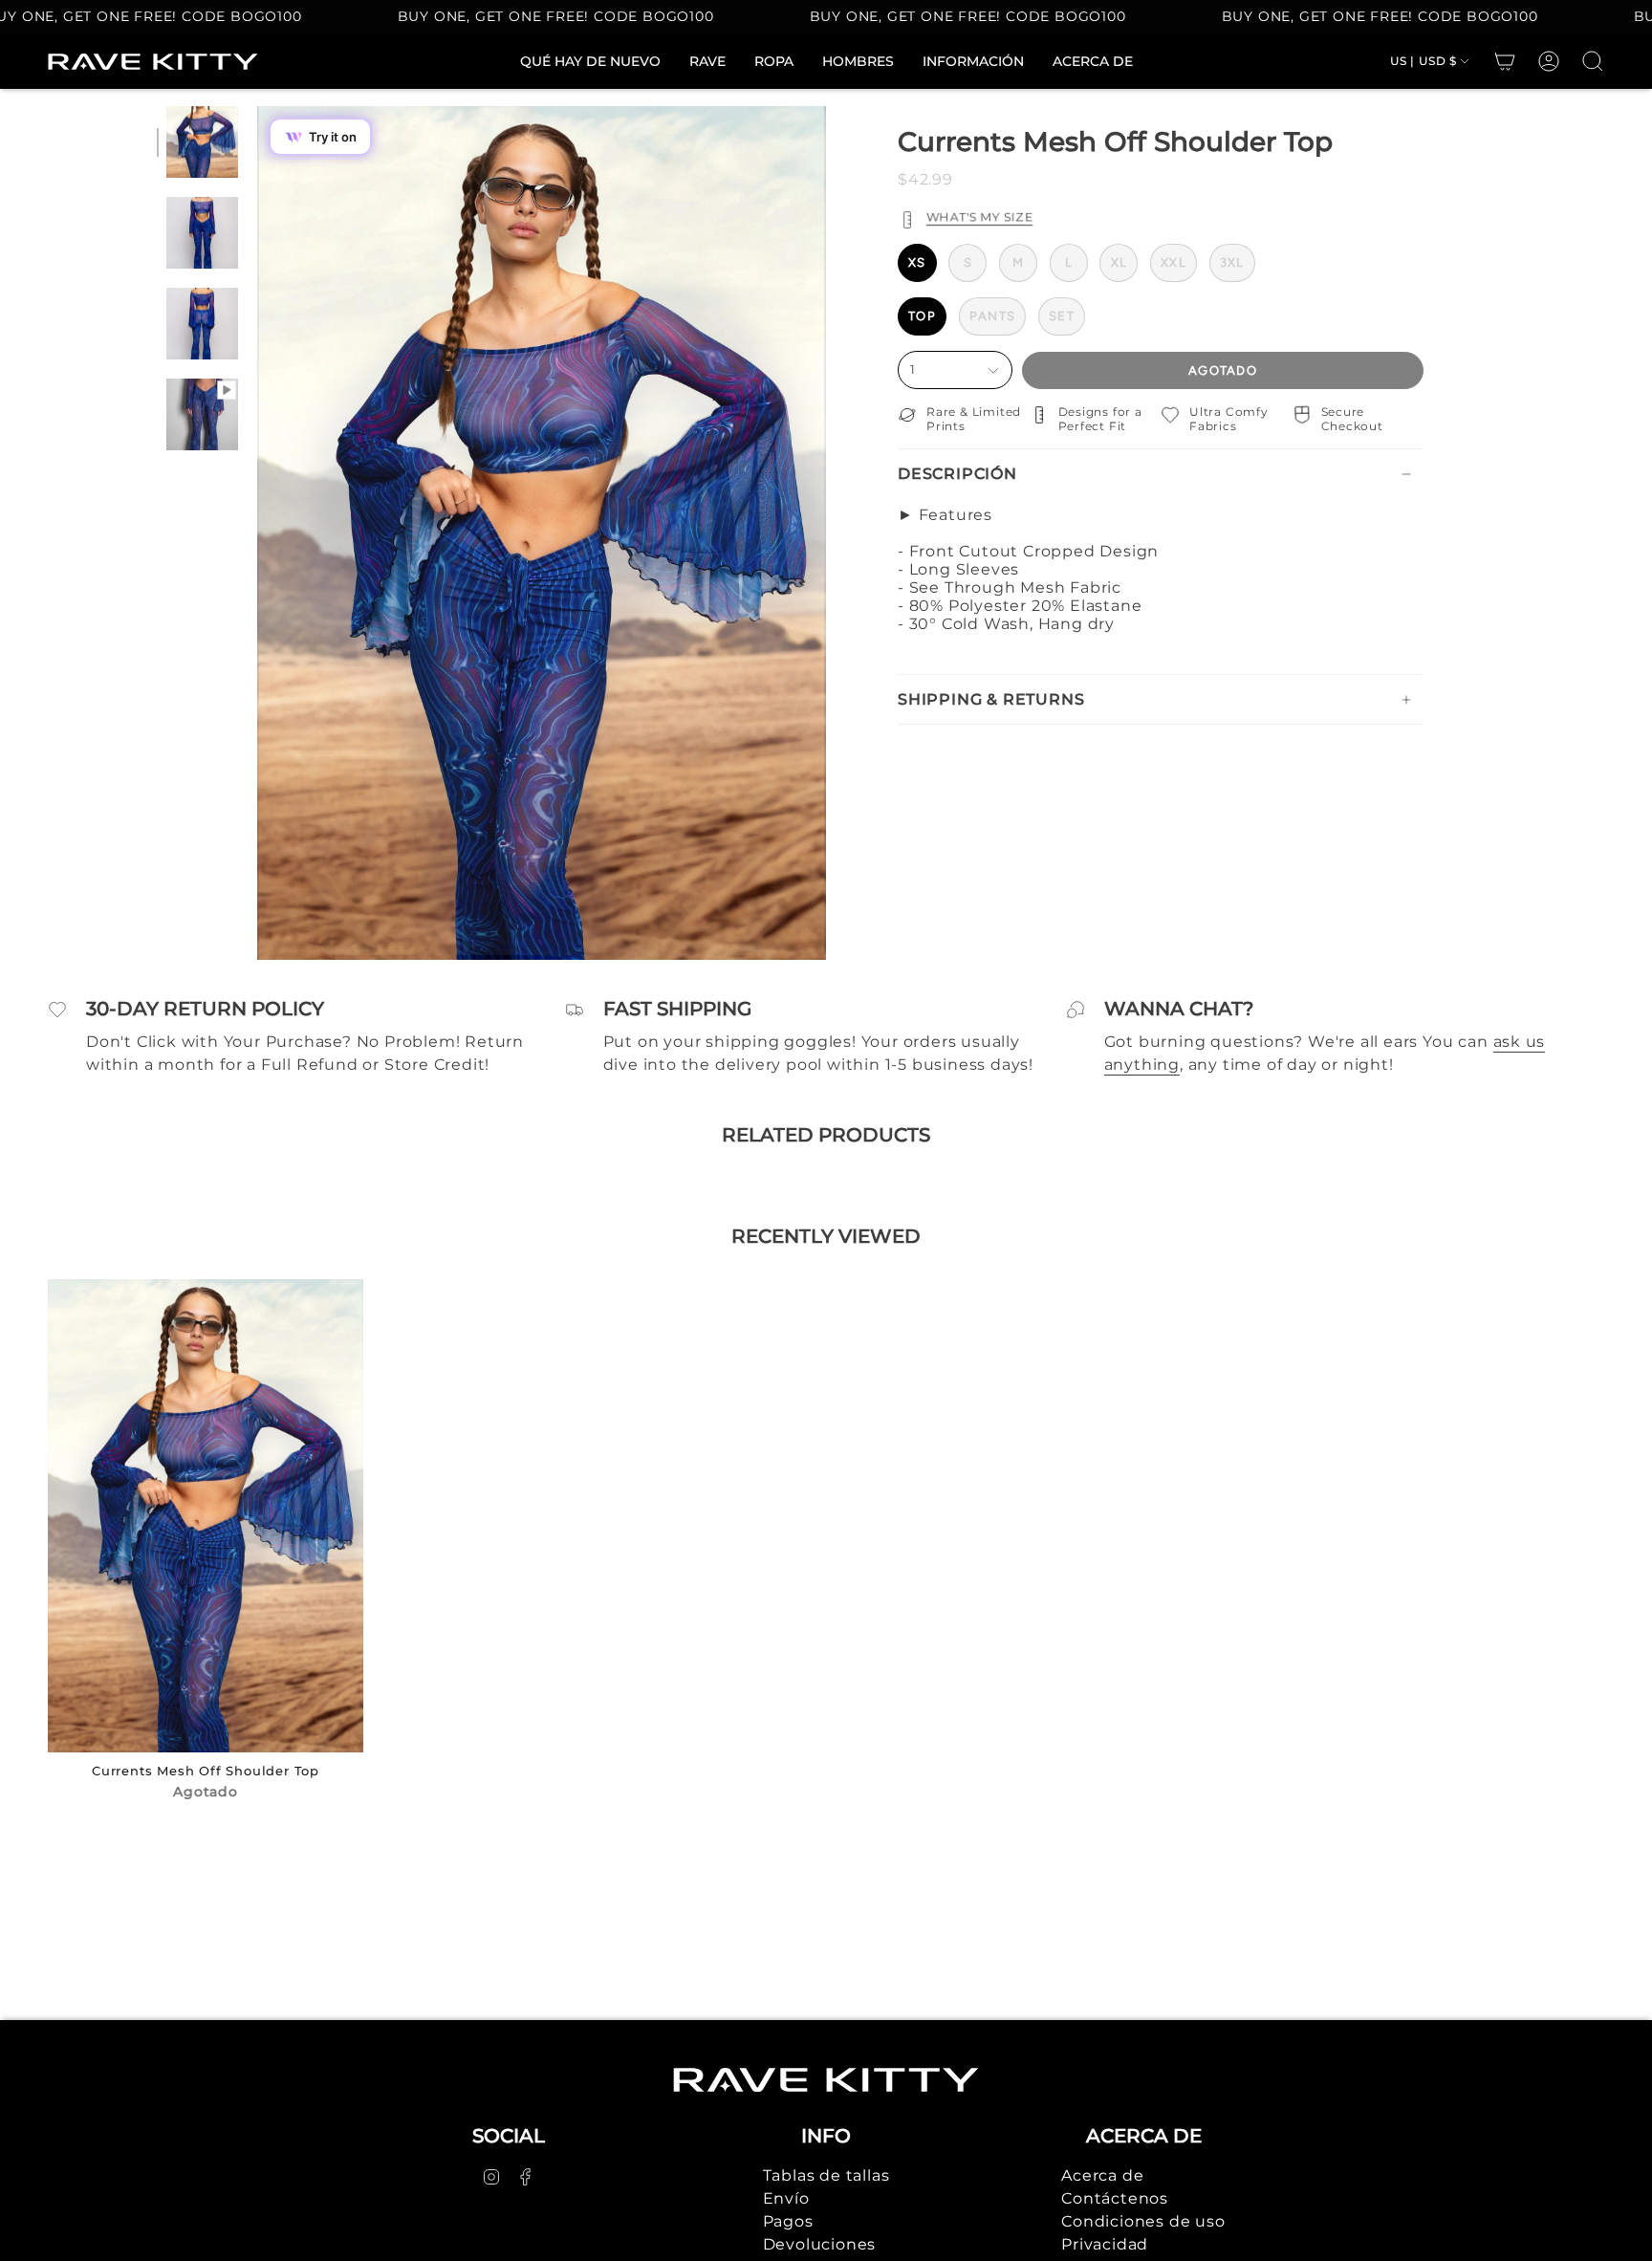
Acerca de (1102, 2175)
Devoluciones (820, 2244)
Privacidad (1105, 2244)
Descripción (957, 474)
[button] (774, 62)
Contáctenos (1115, 2198)
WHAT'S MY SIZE (979, 217)
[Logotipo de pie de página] (826, 2080)
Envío (786, 2198)
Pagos (788, 2221)
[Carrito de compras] (1505, 61)
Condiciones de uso (1143, 2221)
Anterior (257, 533)
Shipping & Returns (991, 699)
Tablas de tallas (826, 2175)
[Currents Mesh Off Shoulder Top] (206, 1516)
